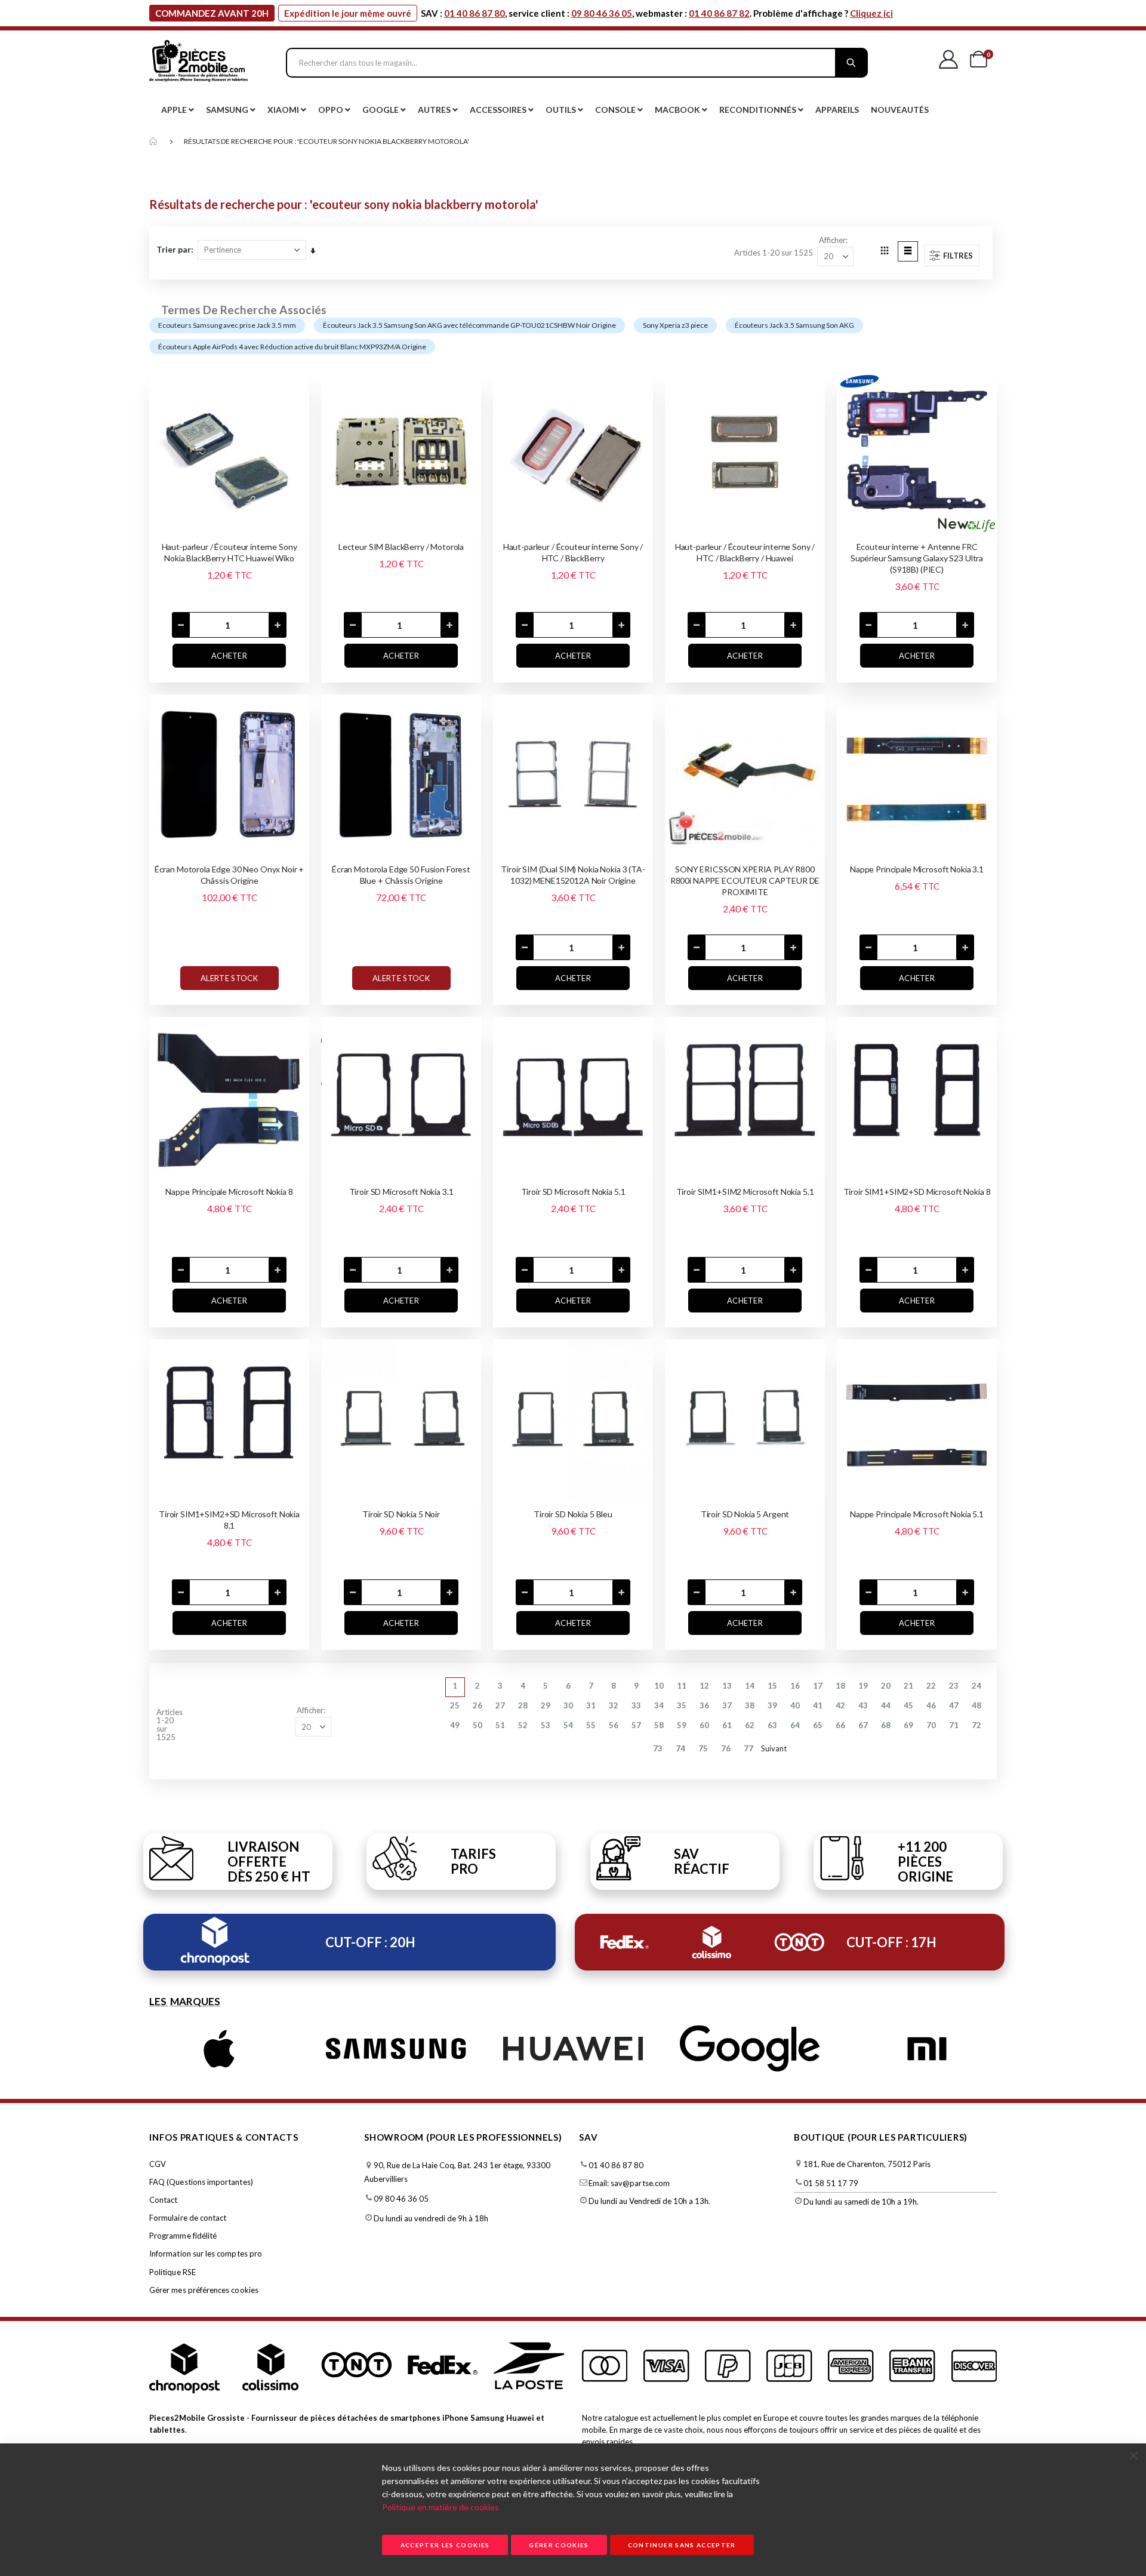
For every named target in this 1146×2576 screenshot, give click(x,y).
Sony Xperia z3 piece (675, 325)
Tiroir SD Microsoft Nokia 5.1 (573, 1192)
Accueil (153, 142)
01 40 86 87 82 (719, 13)
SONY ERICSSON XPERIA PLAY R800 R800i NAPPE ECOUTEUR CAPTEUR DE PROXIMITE (745, 880)
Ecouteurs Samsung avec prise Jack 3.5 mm (227, 325)
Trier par (174, 249)
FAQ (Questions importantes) (201, 2182)
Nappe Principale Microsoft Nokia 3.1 (917, 869)
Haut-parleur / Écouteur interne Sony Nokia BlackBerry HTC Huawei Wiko (229, 552)
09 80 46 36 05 (602, 13)
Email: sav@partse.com (629, 2183)
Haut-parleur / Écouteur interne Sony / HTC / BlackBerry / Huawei (745, 552)
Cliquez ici (871, 13)
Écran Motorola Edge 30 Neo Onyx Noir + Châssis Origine (229, 875)
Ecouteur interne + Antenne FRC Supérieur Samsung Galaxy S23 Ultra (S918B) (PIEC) (917, 558)
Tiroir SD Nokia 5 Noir (401, 1514)
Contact (163, 2200)
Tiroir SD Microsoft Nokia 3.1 (401, 1192)
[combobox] (577, 63)
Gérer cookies (559, 2545)
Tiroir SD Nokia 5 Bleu (573, 1514)
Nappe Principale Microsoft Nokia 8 (229, 1192)
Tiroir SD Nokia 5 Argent (745, 1514)
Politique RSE (172, 2272)
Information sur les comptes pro (206, 2254)
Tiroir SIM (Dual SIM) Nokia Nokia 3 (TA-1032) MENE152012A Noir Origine (573, 875)
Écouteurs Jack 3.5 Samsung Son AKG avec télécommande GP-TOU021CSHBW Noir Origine (469, 325)
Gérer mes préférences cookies (204, 2290)
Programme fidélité (183, 2236)
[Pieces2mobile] (198, 63)
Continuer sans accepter (682, 2545)
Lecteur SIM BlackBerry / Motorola (401, 547)
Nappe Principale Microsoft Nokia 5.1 (917, 1514)
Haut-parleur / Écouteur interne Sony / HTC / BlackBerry (573, 552)
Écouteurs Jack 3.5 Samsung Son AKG (794, 325)
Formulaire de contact (188, 2218)
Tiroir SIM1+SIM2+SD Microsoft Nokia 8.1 (229, 1520)
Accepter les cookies (445, 2545)
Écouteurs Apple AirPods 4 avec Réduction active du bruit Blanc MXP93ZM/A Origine (292, 347)
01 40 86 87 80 (475, 13)
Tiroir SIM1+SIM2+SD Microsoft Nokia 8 (917, 1192)
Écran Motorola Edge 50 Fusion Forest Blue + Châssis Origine (401, 875)
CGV (158, 2164)
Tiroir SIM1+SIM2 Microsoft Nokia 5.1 (745, 1192)
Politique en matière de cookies (440, 2507)
